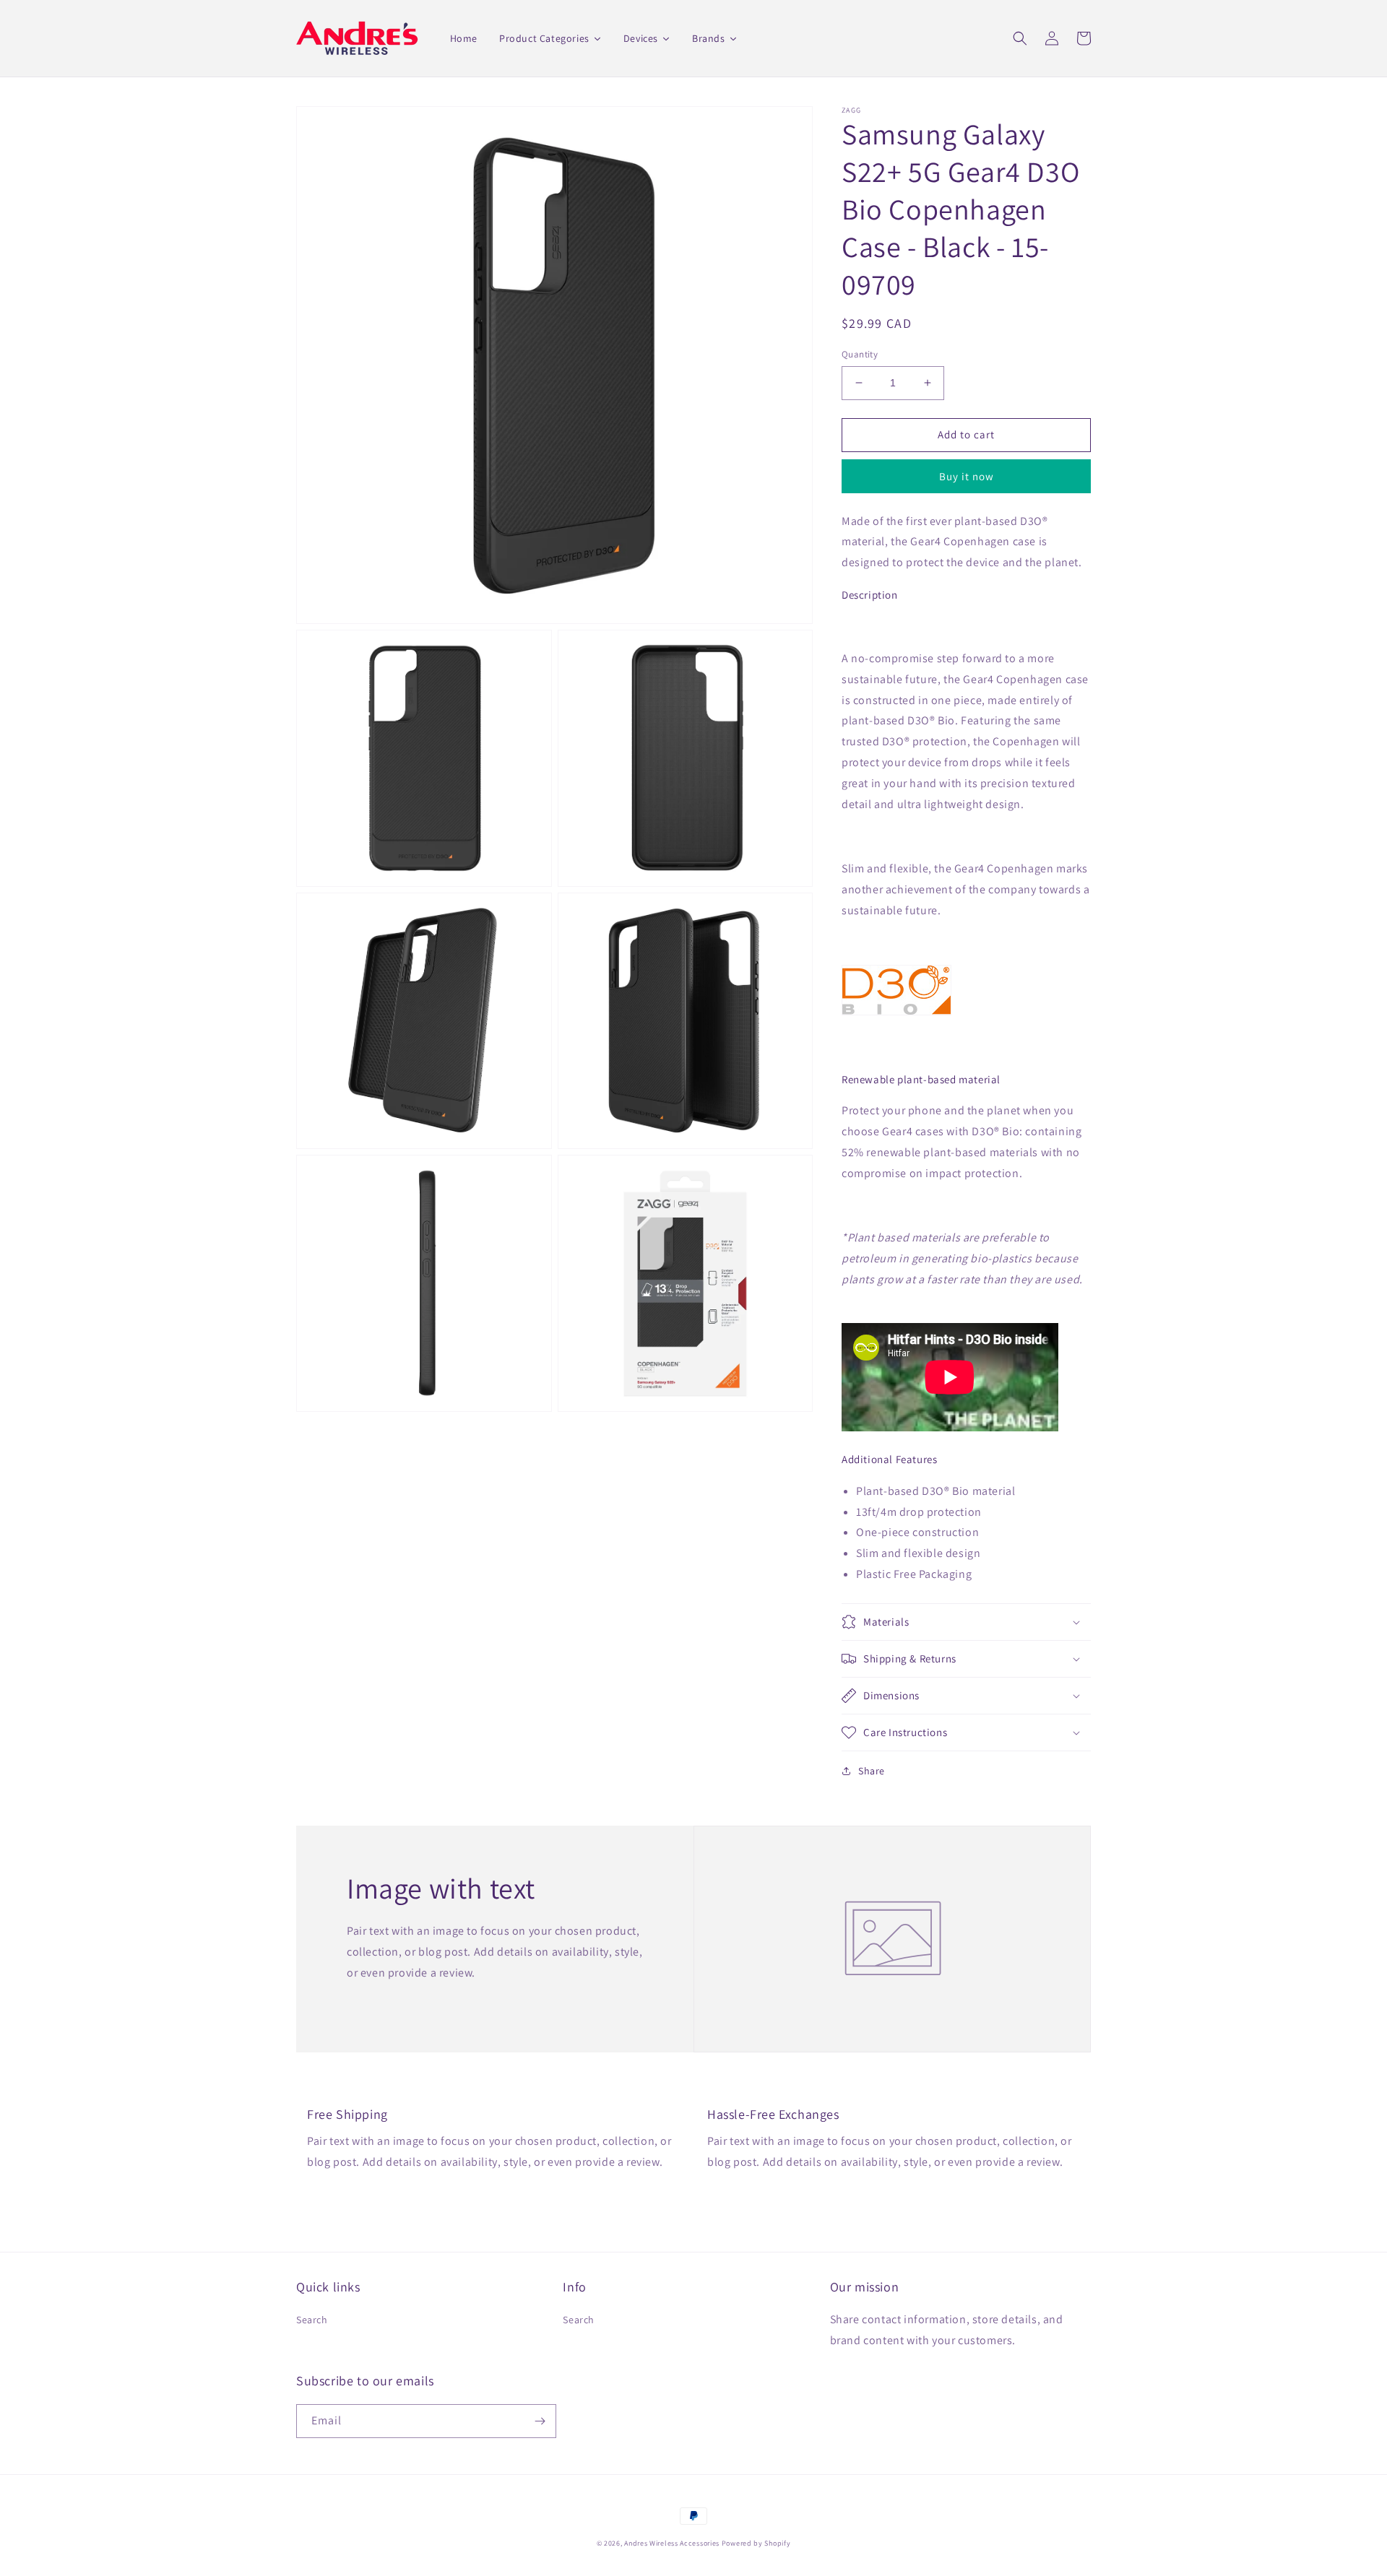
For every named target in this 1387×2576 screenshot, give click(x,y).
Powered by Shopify (756, 2543)
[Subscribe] (540, 2421)
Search (312, 2320)
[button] (1020, 38)
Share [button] (872, 1771)
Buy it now (967, 476)
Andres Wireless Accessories (672, 2543)
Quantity (860, 354)
